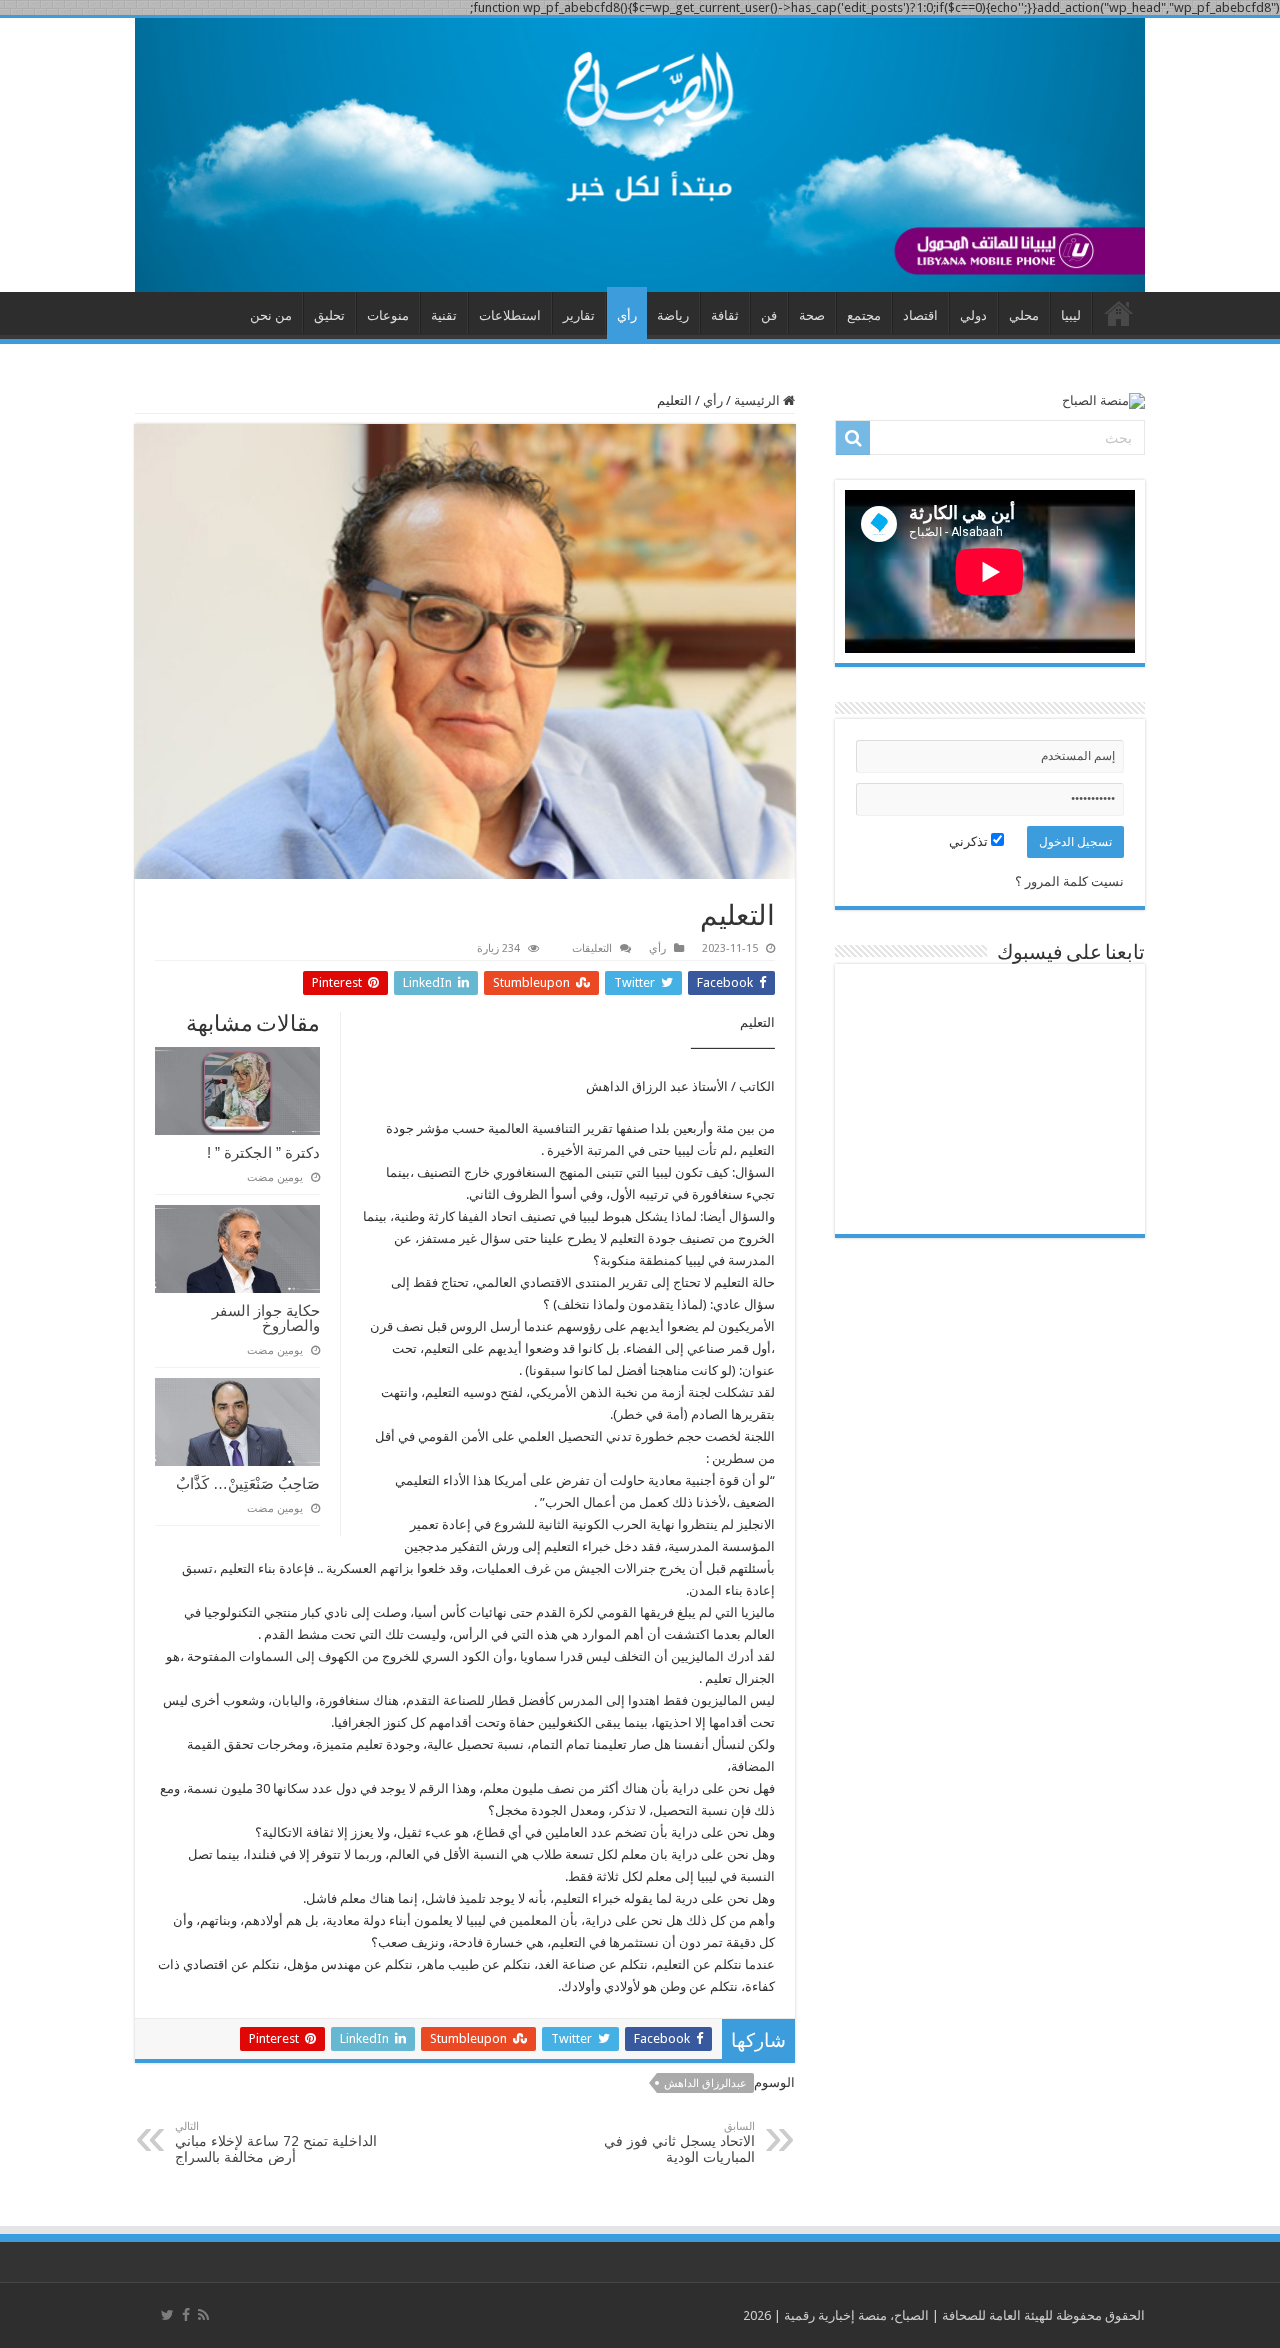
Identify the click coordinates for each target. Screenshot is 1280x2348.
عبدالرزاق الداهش (705, 2083)
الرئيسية (758, 400)
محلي (1024, 315)
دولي (973, 315)
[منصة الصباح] (640, 155)
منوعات (388, 315)
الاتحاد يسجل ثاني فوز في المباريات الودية (679, 2142)
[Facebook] (186, 2315)
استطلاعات (510, 315)
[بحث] (853, 438)
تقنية (444, 315)
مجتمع (864, 315)
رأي (627, 315)
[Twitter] (167, 2315)
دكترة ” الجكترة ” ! (263, 1152)
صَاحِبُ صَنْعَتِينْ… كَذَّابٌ (248, 1483)
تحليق (329, 315)
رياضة (673, 315)
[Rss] (203, 2315)
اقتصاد (920, 315)
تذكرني (970, 841)
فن (769, 315)
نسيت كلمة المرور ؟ (1069, 881)
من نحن (271, 315)
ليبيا (1071, 315)
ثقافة (725, 315)
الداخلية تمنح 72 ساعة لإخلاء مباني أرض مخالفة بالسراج (276, 2142)
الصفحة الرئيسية (1119, 313)
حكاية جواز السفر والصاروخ (266, 1318)
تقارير (579, 315)
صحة (812, 315)
